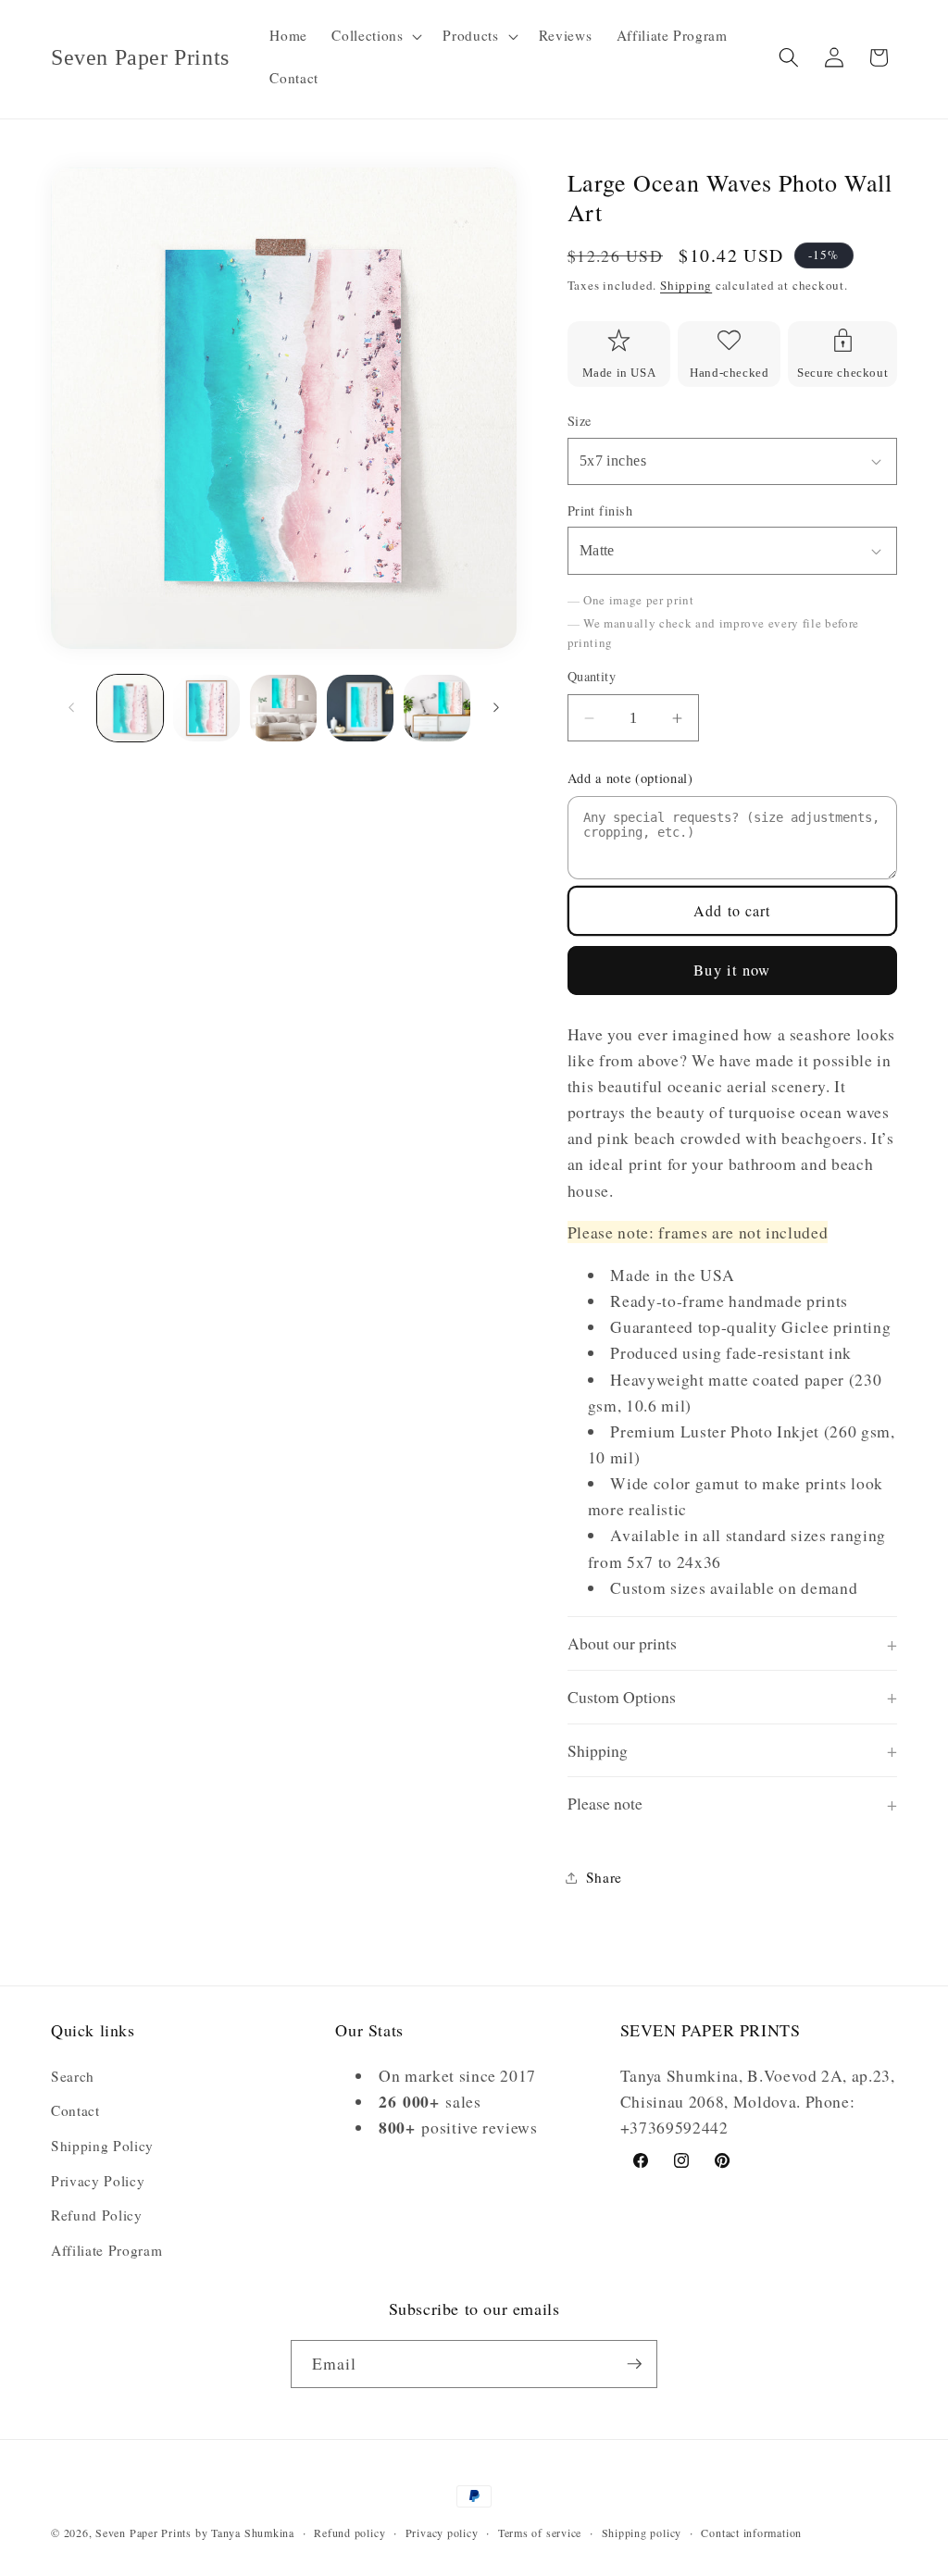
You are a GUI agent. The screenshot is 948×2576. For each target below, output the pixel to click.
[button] (375, 36)
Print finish (600, 510)
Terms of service (540, 2532)
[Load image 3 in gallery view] (283, 708)
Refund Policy (97, 2215)
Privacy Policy (98, 2181)
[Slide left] (71, 708)
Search (73, 2076)
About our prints (622, 1643)
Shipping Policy (102, 2146)
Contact (75, 2110)
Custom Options (622, 1697)
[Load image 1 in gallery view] (131, 708)
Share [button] (604, 1877)
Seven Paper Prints (143, 2532)
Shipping (686, 285)
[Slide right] (496, 708)
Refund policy (349, 2532)
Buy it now (732, 970)
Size (580, 421)
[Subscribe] (634, 2364)
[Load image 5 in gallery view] (437, 708)
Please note (605, 1803)
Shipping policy (642, 2532)
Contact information (751, 2532)
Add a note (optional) (630, 778)
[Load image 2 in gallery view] (206, 708)
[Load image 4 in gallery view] (360, 708)
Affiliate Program (106, 2250)
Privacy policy (442, 2532)
